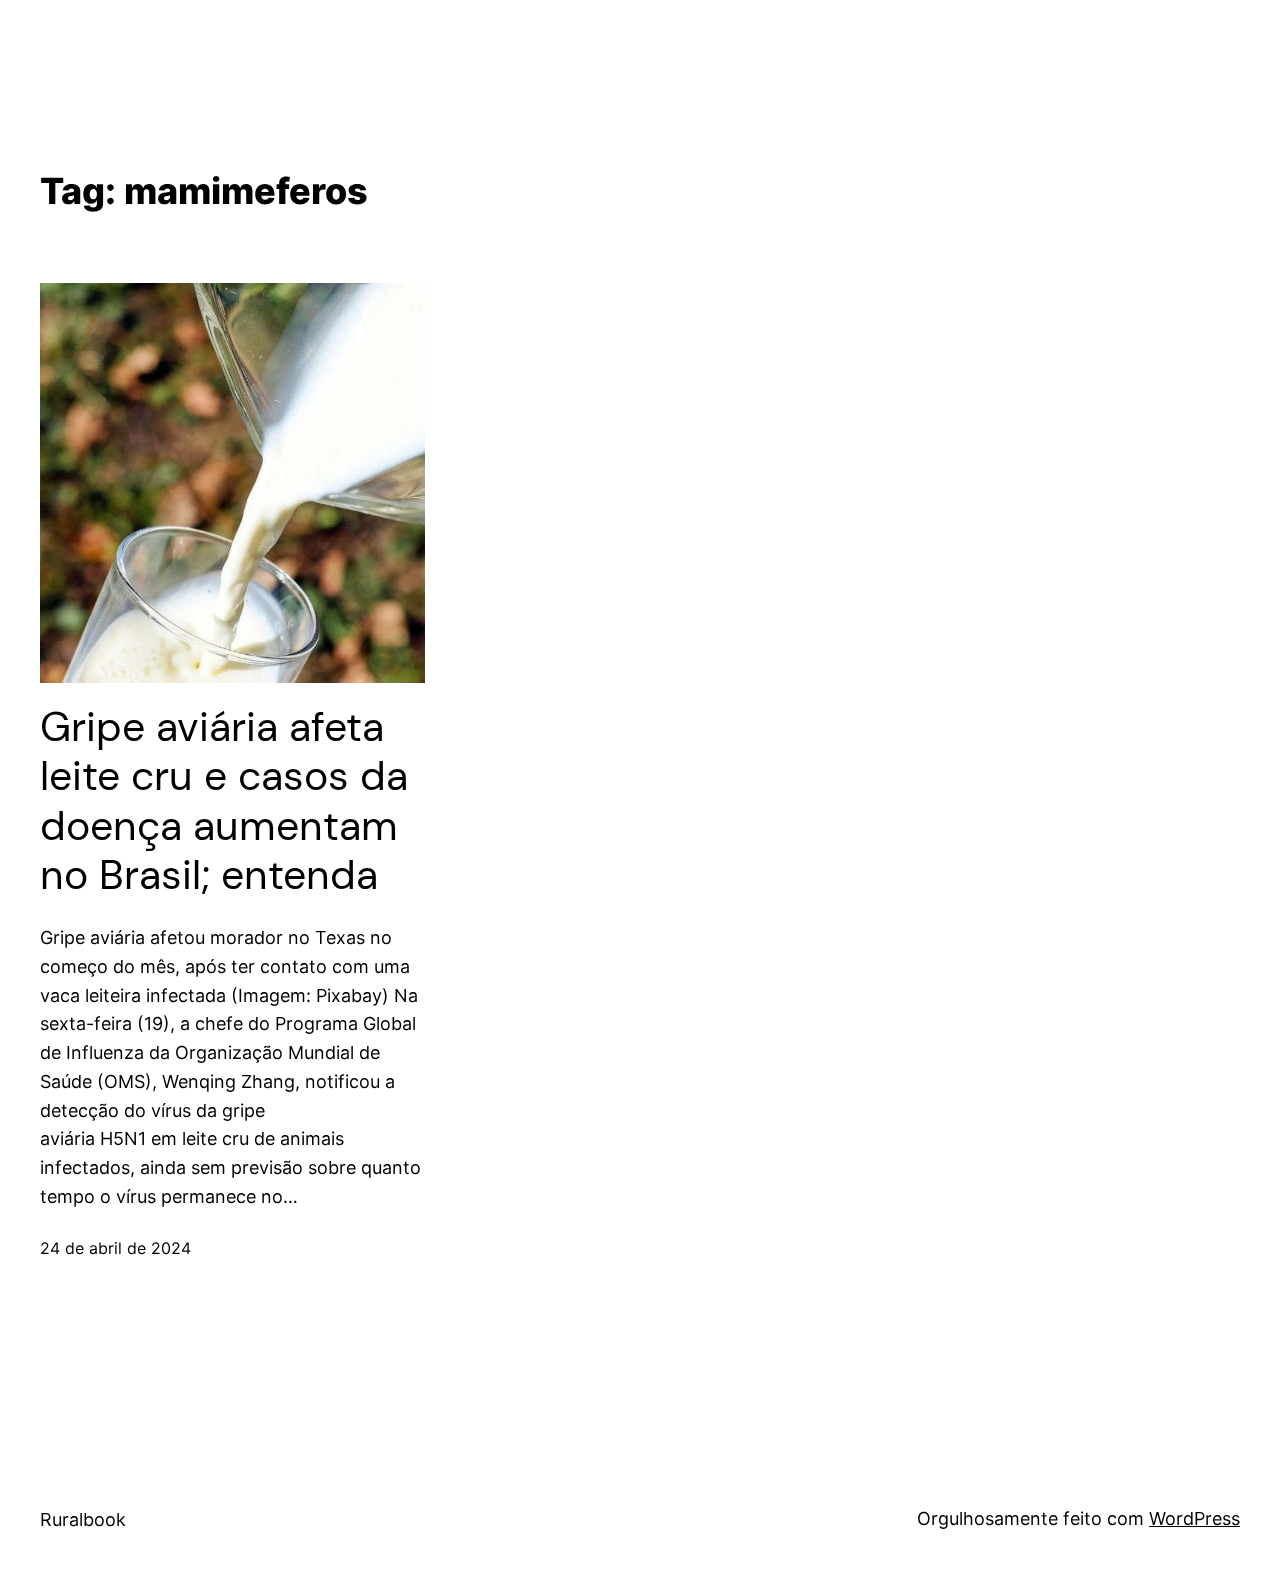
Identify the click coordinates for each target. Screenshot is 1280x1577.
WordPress (1194, 1518)
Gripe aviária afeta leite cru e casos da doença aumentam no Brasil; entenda (224, 801)
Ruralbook (83, 1519)
